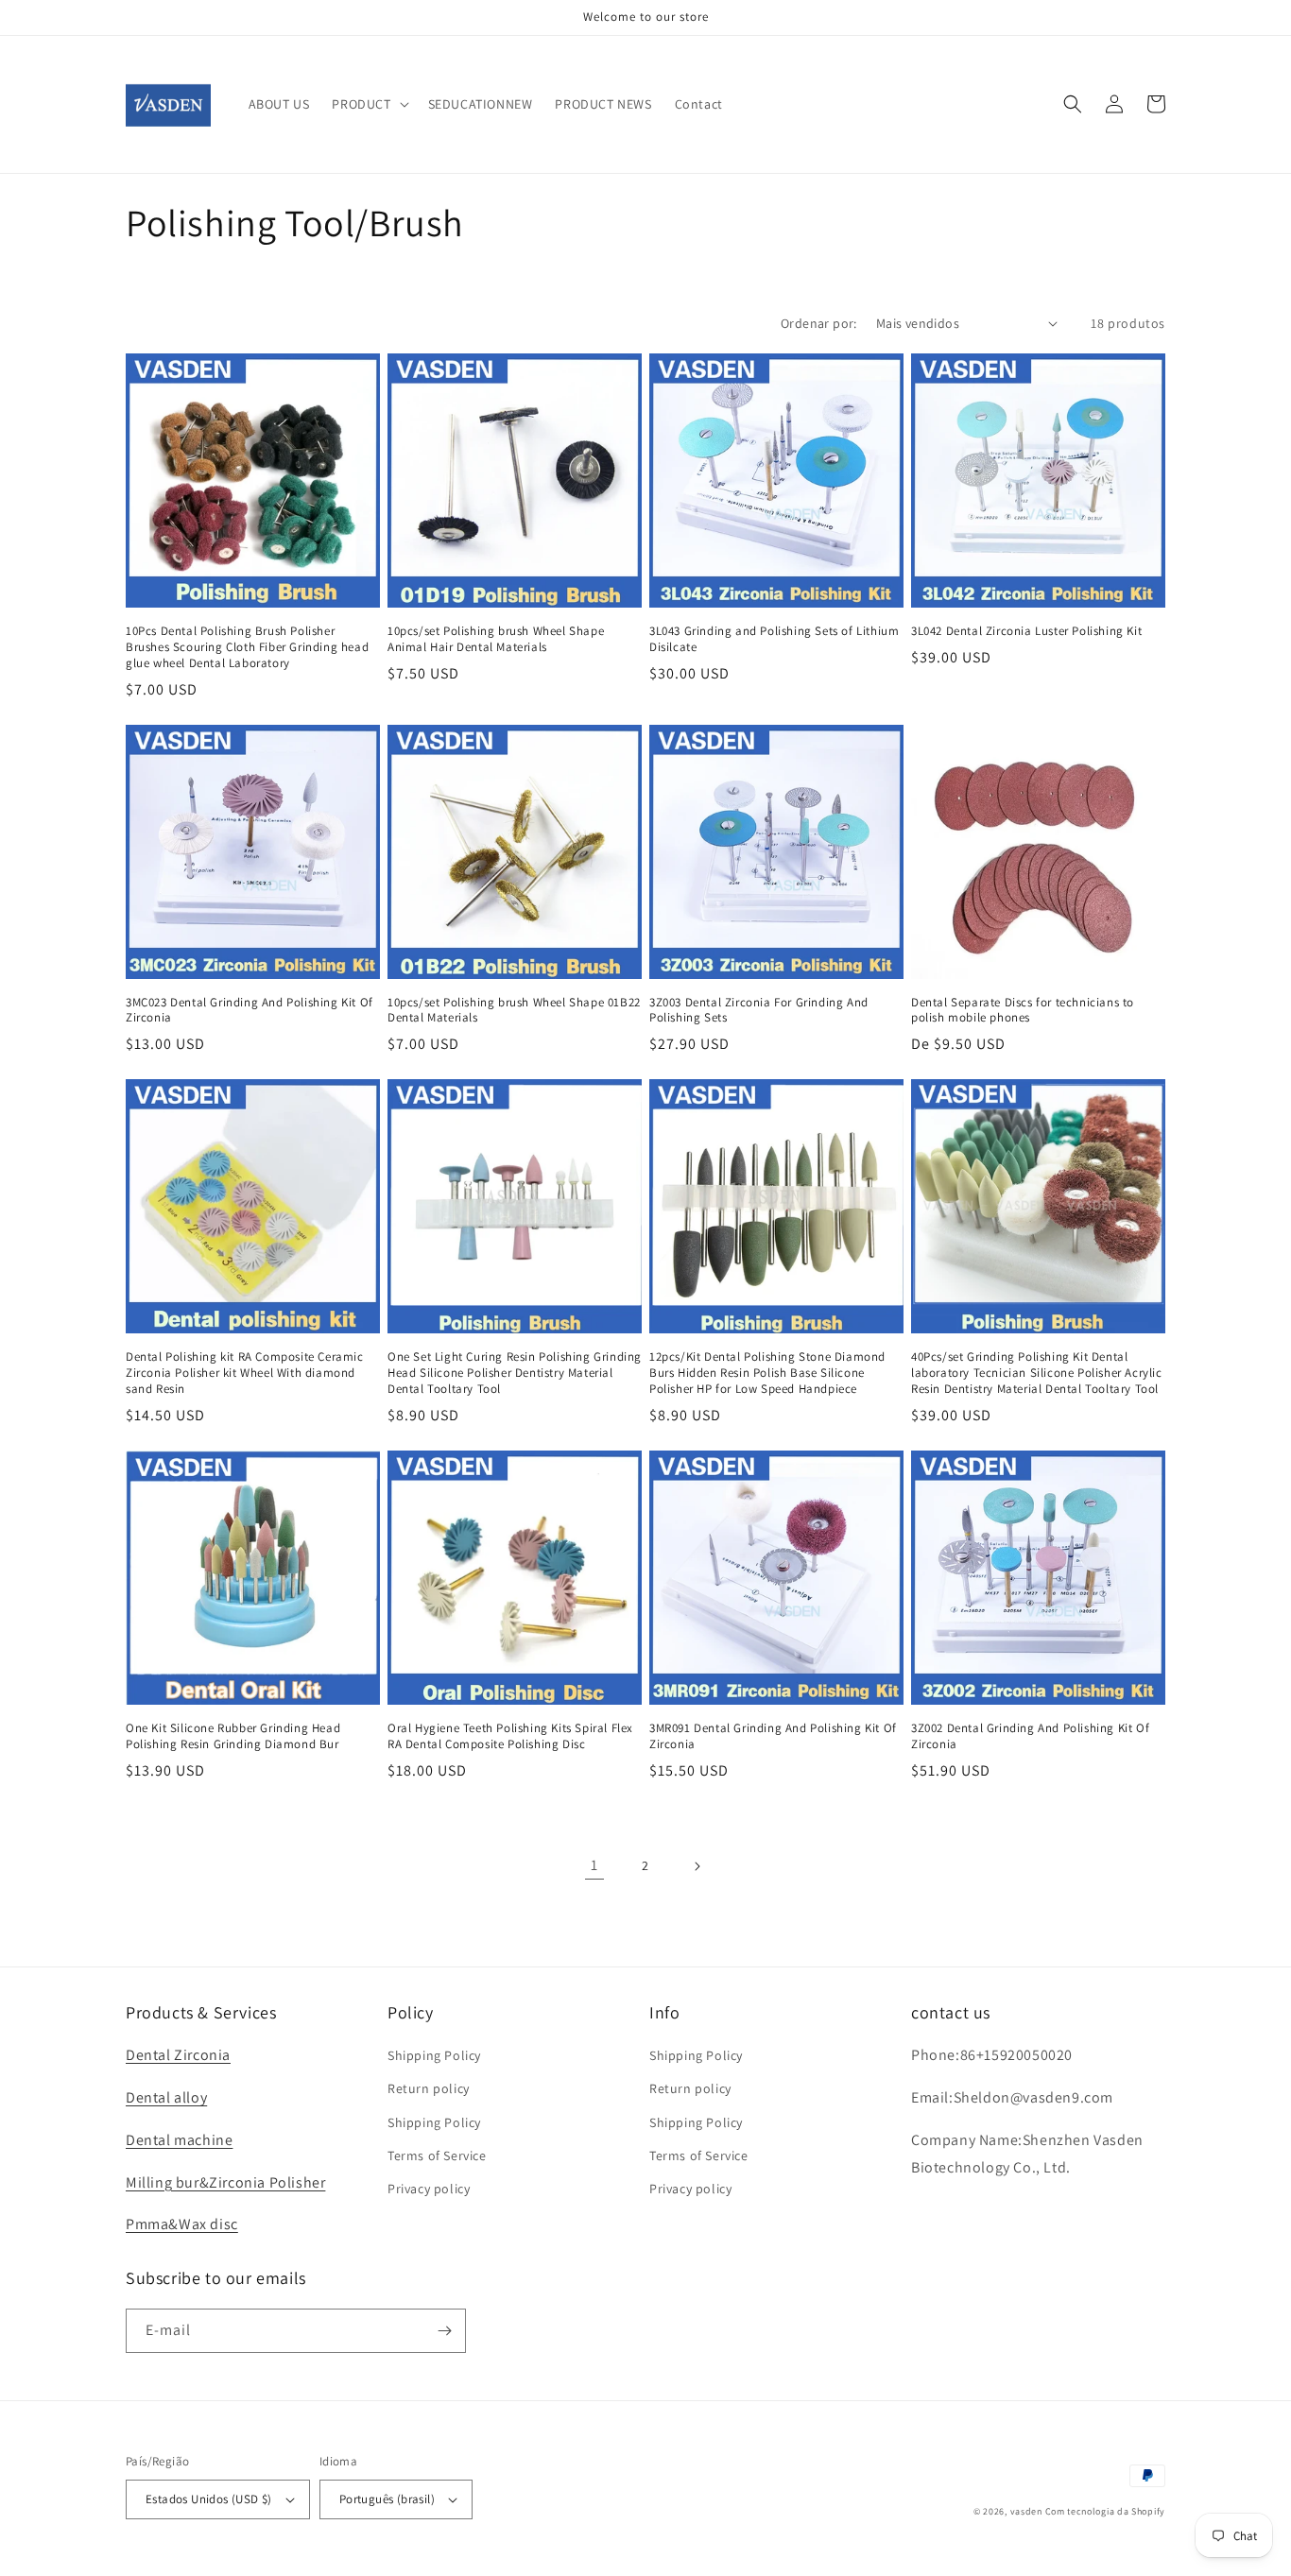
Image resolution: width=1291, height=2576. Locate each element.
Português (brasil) (387, 2499)
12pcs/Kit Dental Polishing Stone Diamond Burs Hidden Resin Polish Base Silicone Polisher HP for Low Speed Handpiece (767, 1373)
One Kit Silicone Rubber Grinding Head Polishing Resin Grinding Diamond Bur (233, 1736)
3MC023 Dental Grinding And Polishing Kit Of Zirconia (250, 1011)
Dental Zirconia (178, 2055)
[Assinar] (444, 2331)
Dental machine (179, 2140)
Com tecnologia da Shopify (1106, 2511)
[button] (368, 104)
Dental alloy (166, 2097)
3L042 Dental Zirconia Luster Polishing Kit (1026, 631)
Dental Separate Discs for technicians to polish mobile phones (1023, 1011)
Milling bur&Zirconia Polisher (225, 2182)
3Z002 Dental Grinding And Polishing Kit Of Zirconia (1030, 1736)
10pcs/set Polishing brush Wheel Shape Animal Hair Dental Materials (496, 639)
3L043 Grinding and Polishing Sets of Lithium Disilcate (774, 639)
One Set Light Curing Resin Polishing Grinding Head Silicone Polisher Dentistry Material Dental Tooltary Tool (515, 1373)
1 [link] (594, 1865)
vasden (1026, 2511)
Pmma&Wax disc (182, 2224)
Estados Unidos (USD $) (209, 2499)
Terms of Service (437, 2155)
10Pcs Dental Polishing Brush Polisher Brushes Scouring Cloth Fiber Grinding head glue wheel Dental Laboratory (247, 647)
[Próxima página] (697, 1866)
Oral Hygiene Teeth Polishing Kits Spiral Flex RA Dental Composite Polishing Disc (510, 1736)
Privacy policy (429, 2189)
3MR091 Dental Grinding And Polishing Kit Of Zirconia (773, 1736)
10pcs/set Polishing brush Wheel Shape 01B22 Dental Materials (514, 1011)
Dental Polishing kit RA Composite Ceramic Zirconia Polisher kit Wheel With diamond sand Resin (245, 1373)
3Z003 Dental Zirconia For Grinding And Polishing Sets (759, 1011)
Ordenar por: (819, 323)
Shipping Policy (434, 2055)
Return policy (429, 2088)
